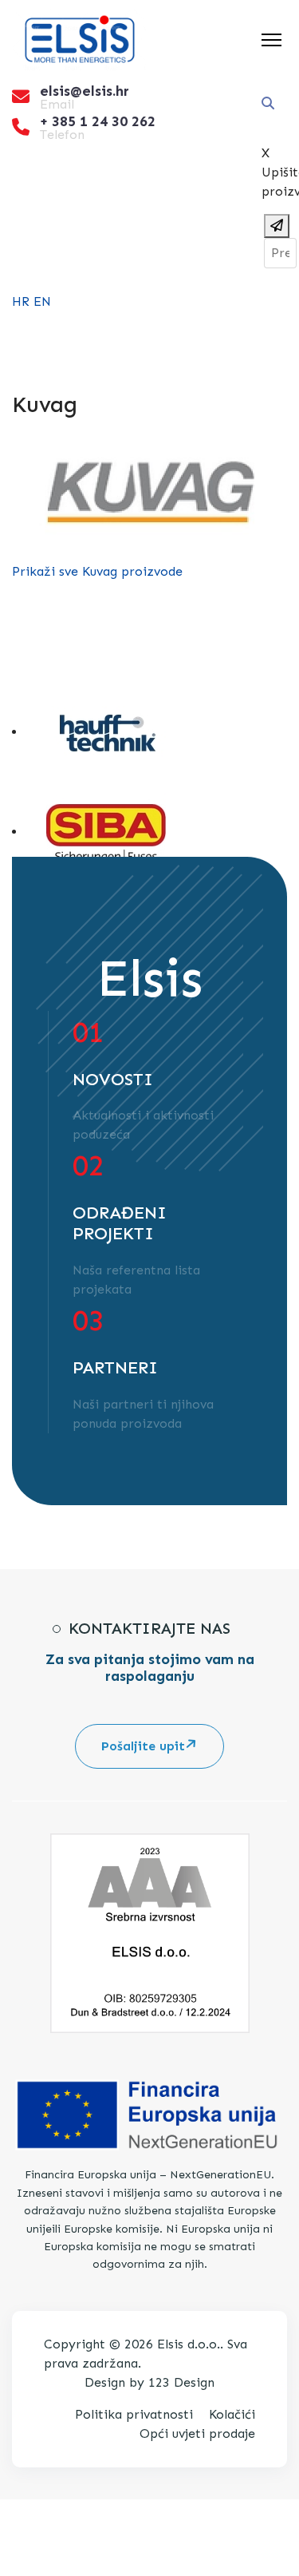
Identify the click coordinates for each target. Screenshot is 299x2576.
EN (42, 301)
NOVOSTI (113, 1080)
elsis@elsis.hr (85, 91)
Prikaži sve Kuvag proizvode (97, 571)
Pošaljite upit (143, 1746)
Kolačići (232, 2414)
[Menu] (271, 40)
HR (21, 301)
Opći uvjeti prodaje (197, 2433)
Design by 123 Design (149, 2382)
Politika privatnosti (134, 2414)
